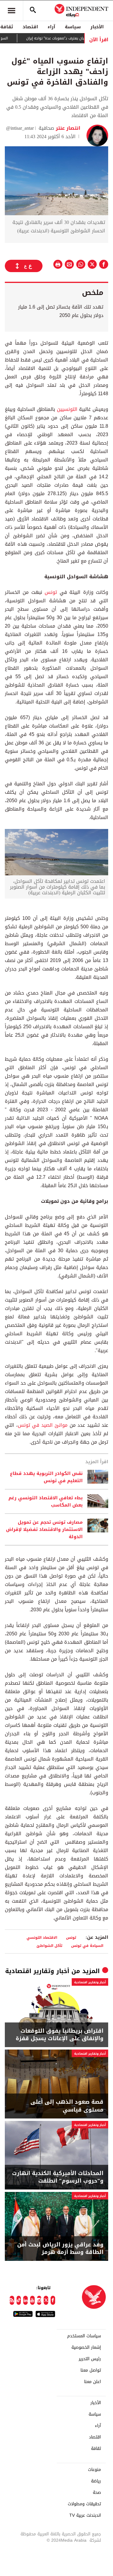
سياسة (73, 27)
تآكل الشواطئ (49, 1946)
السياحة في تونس (87, 1946)
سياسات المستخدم (84, 2336)
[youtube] (32, 2300)
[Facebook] (53, 2300)
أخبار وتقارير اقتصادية (37, 1971)
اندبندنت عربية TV (85, 2515)
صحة (97, 2493)
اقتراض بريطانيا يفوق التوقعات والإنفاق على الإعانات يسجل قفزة (60, 2035)
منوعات (94, 2470)
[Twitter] (46, 2300)
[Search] (33, 11)
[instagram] (39, 2300)
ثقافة (96, 2449)
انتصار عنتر (67, 128)
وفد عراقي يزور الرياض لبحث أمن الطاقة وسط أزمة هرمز (60, 2249)
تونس (51, 592)
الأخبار (97, 27)
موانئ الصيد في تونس (43, 1425)
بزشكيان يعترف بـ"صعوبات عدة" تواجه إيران (77, 38)
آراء (51, 27)
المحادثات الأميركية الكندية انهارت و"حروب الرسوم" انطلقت (58, 2177)
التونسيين (67, 409)
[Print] (58, 264)
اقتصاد (30, 27)
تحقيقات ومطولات (84, 2504)
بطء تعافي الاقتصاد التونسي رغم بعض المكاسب (46, 1501)
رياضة (96, 2481)
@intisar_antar (20, 128)
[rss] (12, 2300)
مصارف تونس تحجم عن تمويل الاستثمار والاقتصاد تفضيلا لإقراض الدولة (44, 1529)
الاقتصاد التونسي (42, 1937)
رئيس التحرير (90, 2359)
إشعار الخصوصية (86, 2348)
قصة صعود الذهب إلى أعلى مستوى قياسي (67, 2106)
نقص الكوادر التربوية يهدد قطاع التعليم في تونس (46, 1477)
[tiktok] (19, 2300)
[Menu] (11, 11)
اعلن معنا (93, 2382)
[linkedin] (25, 2300)
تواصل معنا (91, 2370)
